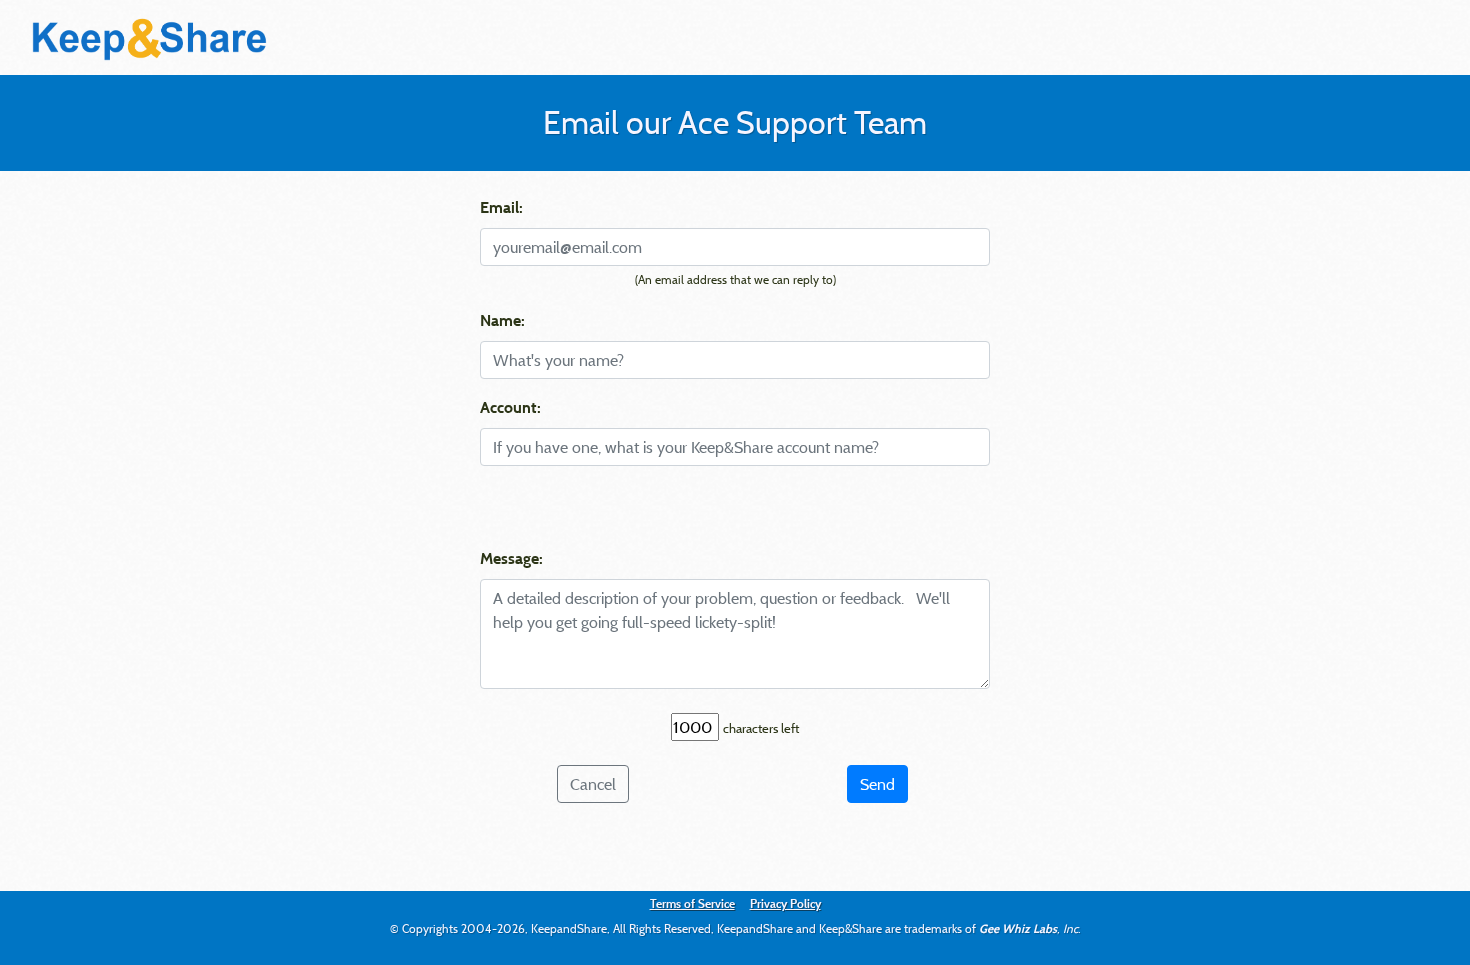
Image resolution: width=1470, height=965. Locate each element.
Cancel (593, 784)
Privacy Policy (785, 903)
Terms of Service (692, 903)
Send (877, 784)
